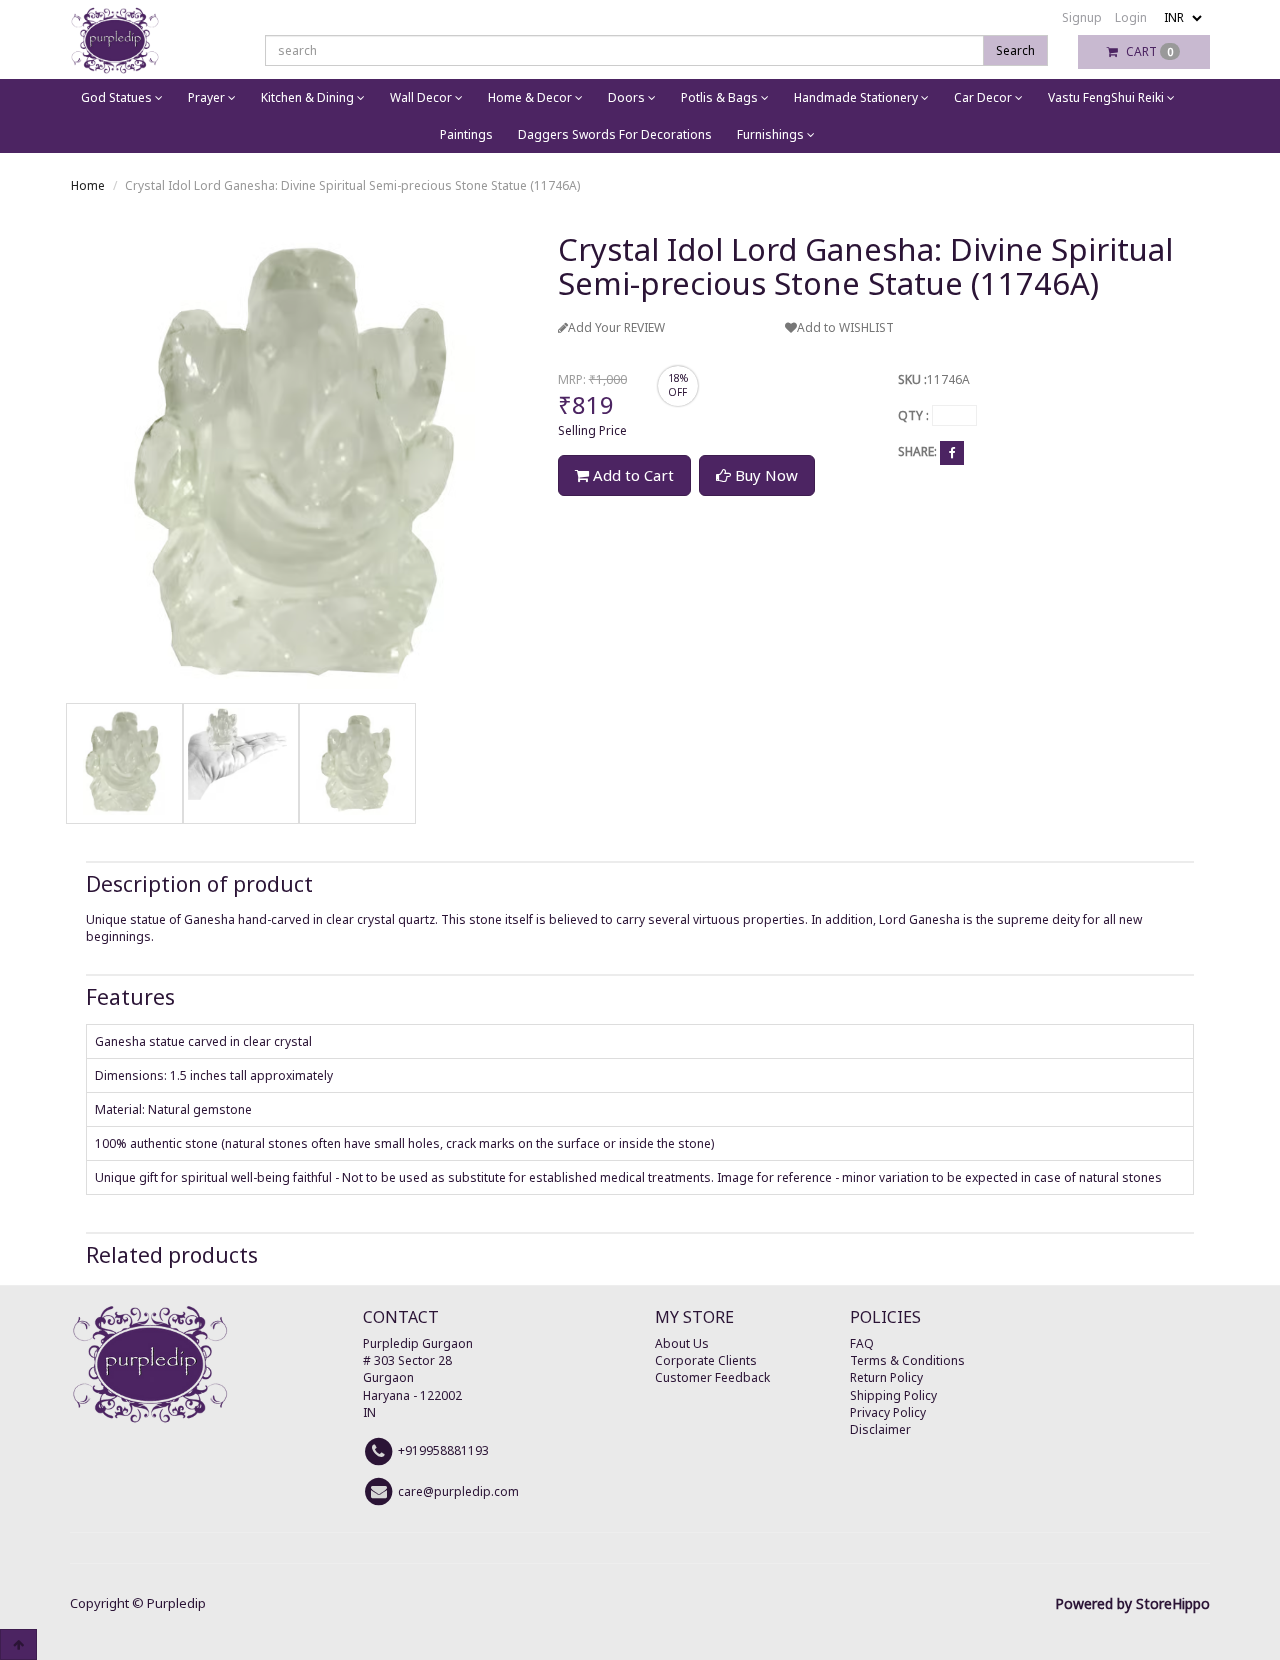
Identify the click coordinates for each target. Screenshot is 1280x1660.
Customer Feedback (712, 1377)
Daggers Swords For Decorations (615, 134)
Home (88, 185)
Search (1015, 50)
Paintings (466, 134)
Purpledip (176, 1603)
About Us (682, 1343)
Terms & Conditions (907, 1360)
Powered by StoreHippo (1132, 1603)
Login (1131, 17)
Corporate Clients (706, 1360)
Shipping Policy (893, 1395)
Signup (1082, 17)
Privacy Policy (888, 1412)
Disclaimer (880, 1429)
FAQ (862, 1343)
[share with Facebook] (952, 452)
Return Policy (886, 1377)
